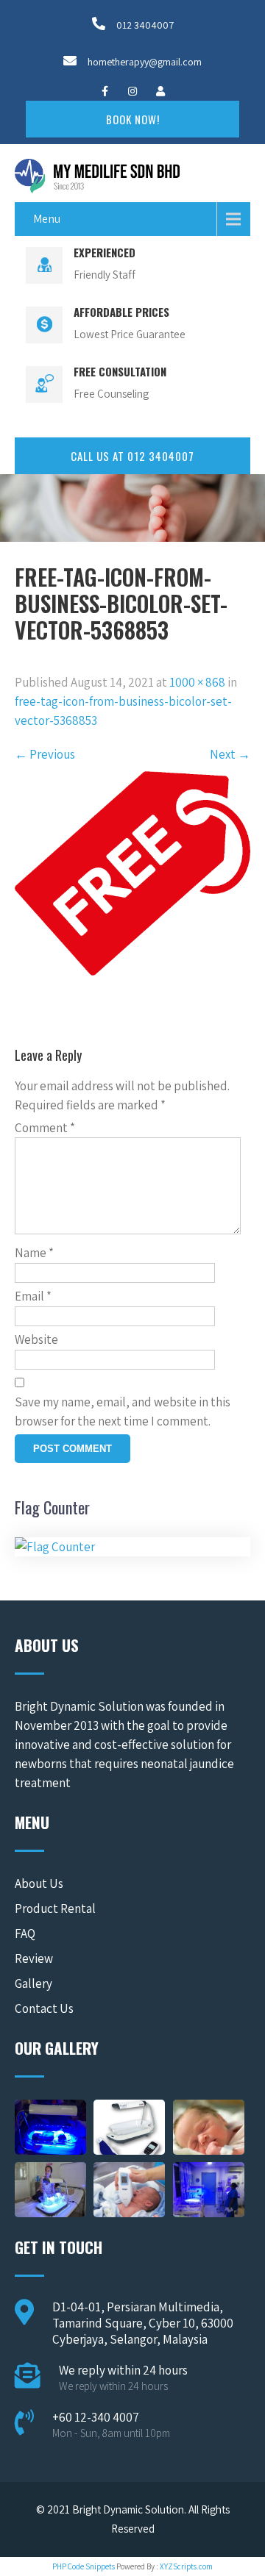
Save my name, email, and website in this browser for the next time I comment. (123, 1412)
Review (34, 1958)
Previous (45, 754)
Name (34, 1253)
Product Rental (55, 1908)
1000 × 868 (197, 682)
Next (230, 754)
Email (33, 1296)
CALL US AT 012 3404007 (132, 456)
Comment (45, 1128)
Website (36, 1339)
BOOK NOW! (133, 119)
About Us (39, 1883)
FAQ (25, 1933)
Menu (47, 219)
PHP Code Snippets (84, 2566)
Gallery (33, 1983)
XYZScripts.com (186, 2566)
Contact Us (44, 2008)
